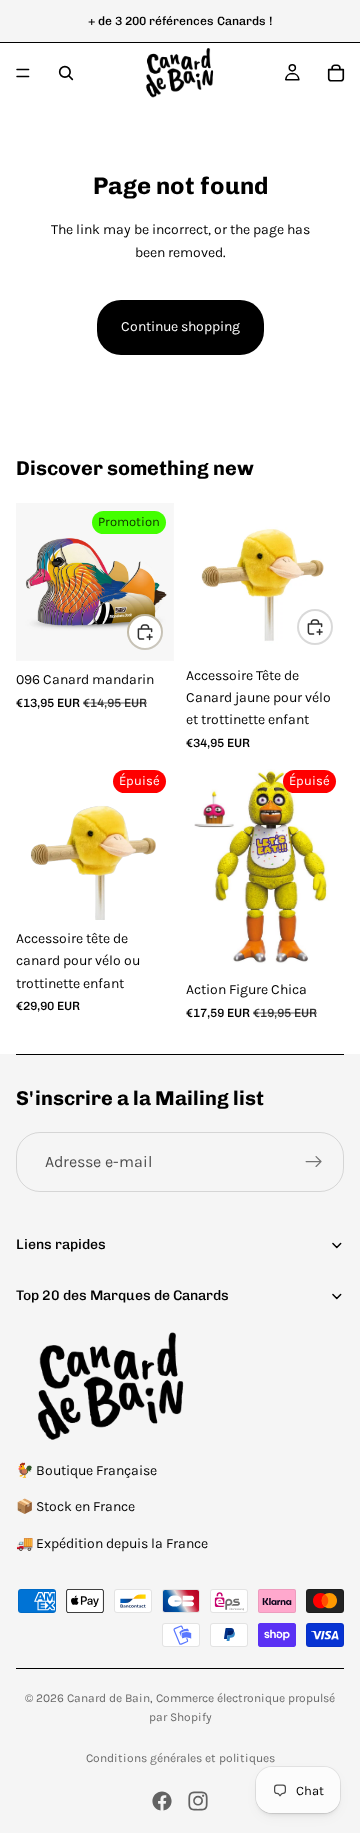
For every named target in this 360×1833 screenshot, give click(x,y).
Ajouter (162, 631)
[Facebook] (162, 1801)
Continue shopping (180, 326)
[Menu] (23, 73)
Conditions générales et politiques (180, 1758)
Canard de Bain (108, 1698)
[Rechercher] (66, 73)
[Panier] (336, 73)
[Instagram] (198, 1801)
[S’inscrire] (314, 1162)
